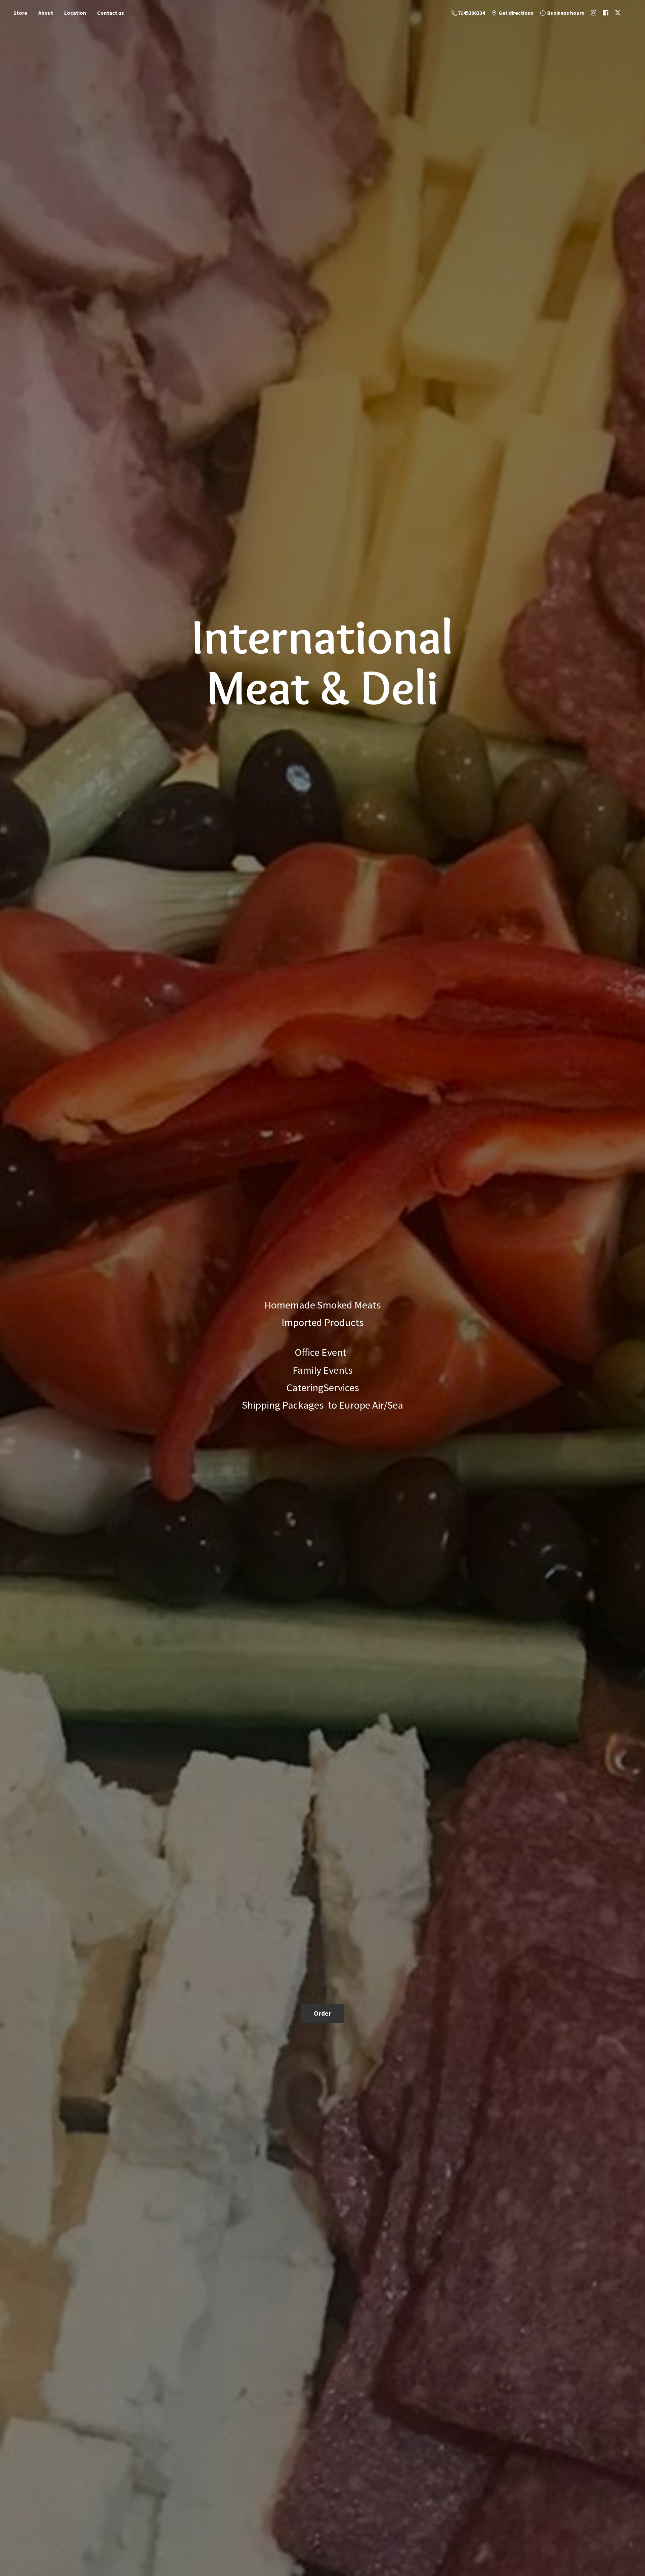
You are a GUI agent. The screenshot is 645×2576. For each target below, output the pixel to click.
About (46, 13)
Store (20, 13)
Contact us (111, 13)
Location (75, 13)
